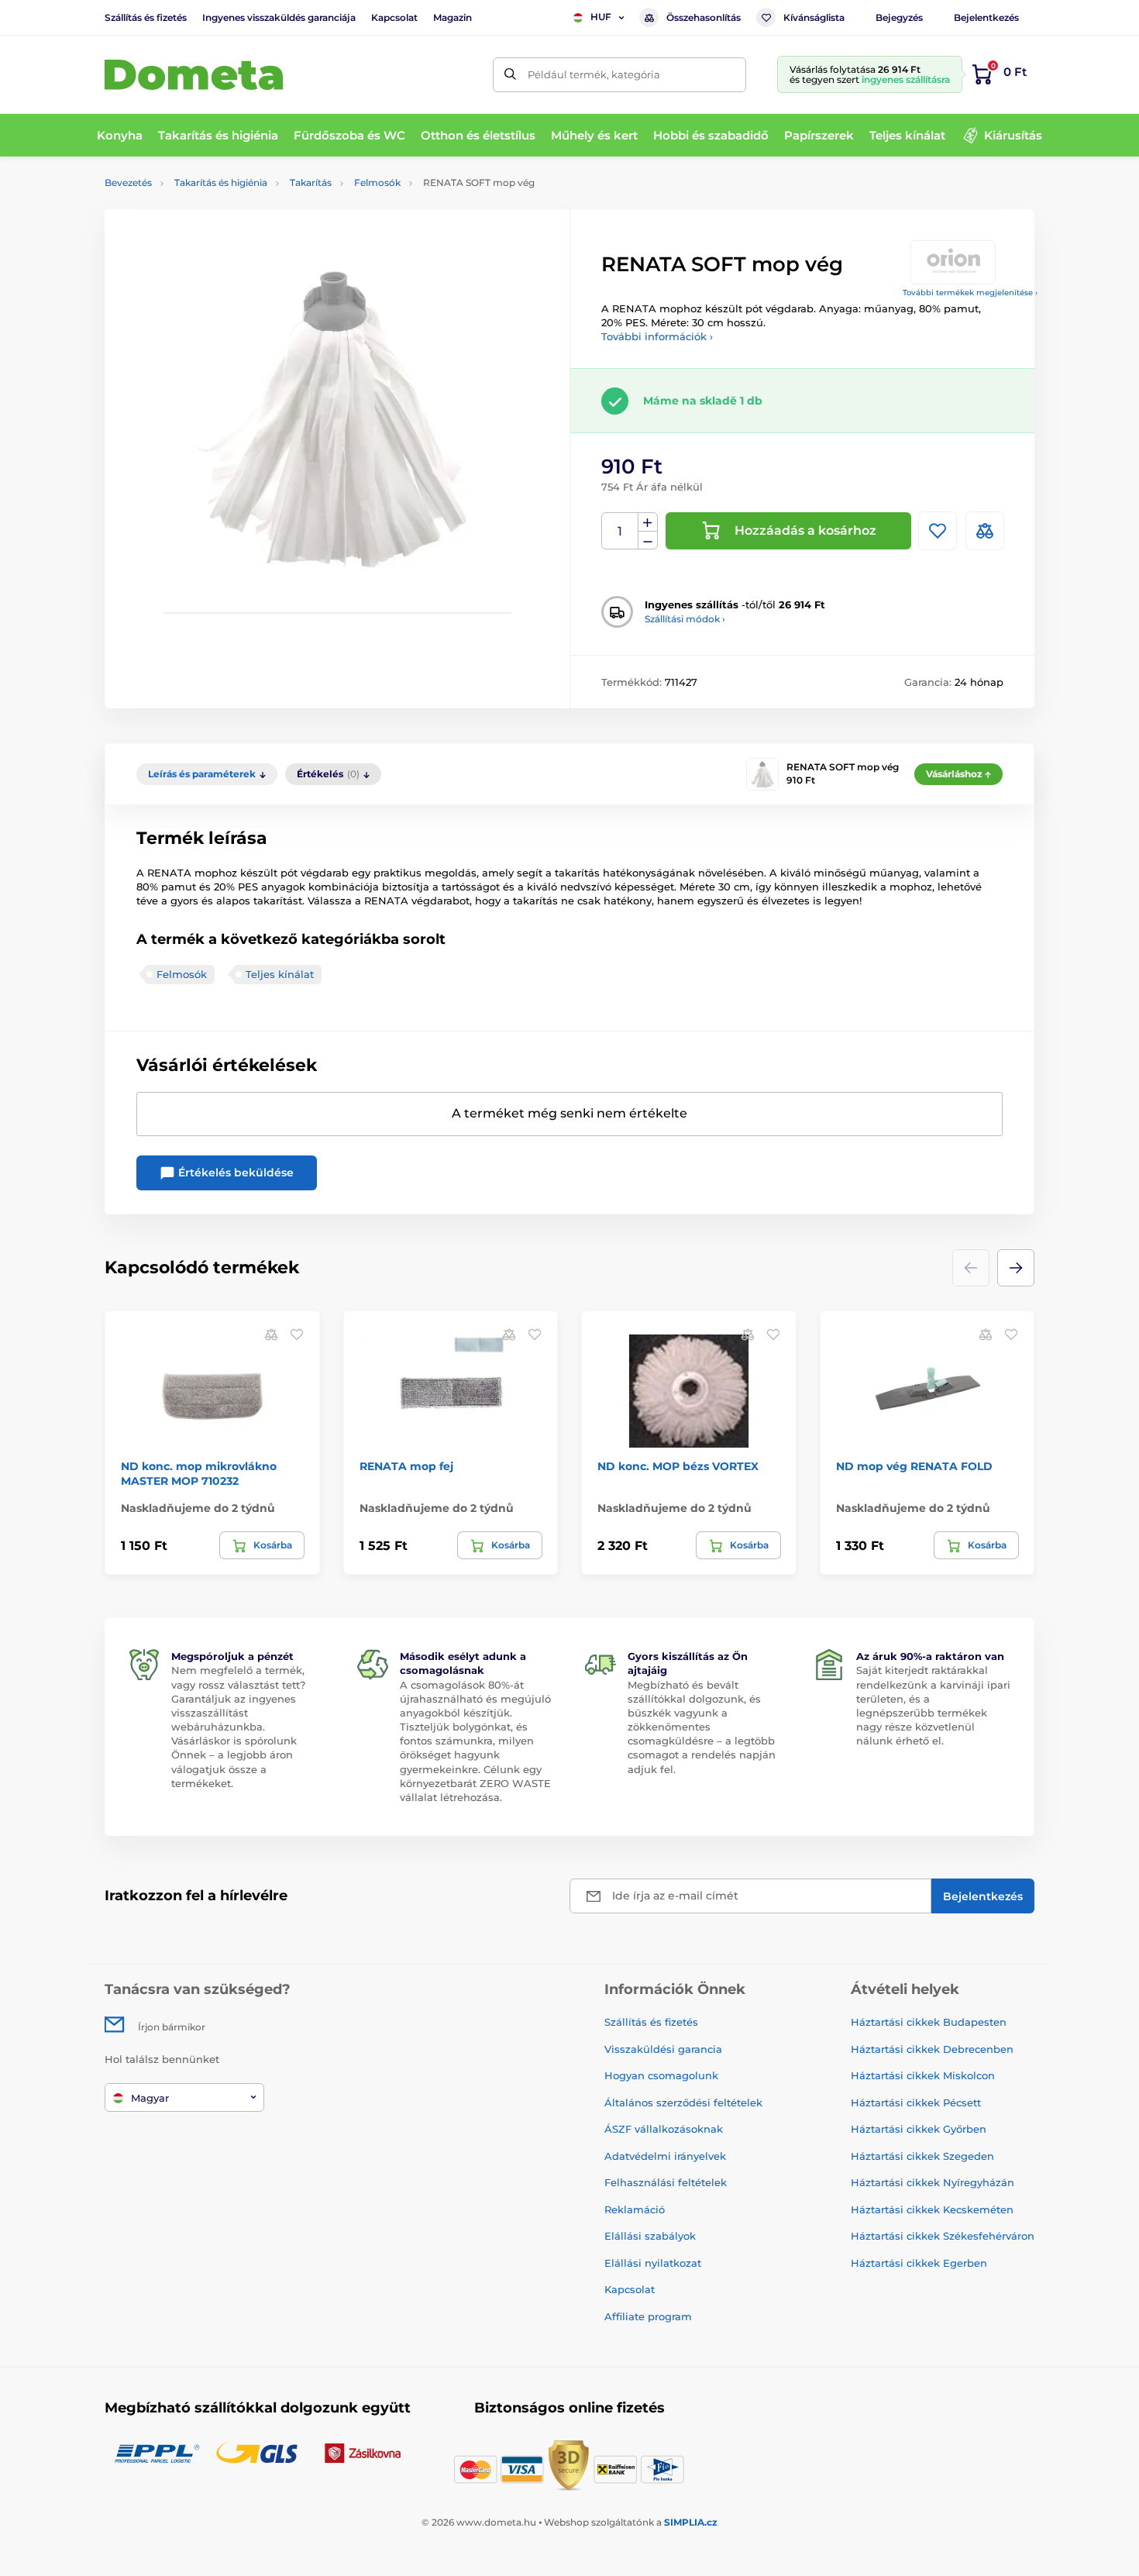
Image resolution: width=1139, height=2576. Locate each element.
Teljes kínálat (280, 974)
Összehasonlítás (704, 17)
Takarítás (311, 183)
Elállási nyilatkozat (653, 2263)
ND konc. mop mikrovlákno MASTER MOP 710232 (199, 1473)
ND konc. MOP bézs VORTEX (678, 1466)
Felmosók (377, 183)
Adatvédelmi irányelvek (665, 2156)
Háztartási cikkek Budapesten (929, 2022)
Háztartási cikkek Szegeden (922, 2156)
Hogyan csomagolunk (661, 2075)
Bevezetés (128, 183)
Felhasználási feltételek (666, 2182)
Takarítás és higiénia (221, 183)
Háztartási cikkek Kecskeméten (932, 2209)
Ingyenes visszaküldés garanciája (279, 17)
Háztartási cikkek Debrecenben (932, 2049)
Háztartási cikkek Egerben (919, 2263)
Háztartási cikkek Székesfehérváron (943, 2236)
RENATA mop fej (406, 1466)
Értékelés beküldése (234, 1173)
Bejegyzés (899, 17)
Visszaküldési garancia (663, 2049)
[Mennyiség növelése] (648, 522)
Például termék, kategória (594, 74)
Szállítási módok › (685, 619)
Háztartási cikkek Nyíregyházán (933, 2182)
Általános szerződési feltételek (683, 2102)
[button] (1016, 1268)
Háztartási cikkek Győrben (919, 2129)
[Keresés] (510, 75)
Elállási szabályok (650, 2236)
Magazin (453, 17)
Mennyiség (620, 531)
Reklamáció (635, 2209)
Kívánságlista (814, 17)
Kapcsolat (394, 17)
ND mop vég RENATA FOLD (914, 1466)
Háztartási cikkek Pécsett (916, 2102)
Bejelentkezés (986, 17)
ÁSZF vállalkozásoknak (664, 2129)
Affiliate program (648, 2316)
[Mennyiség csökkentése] (648, 541)
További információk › (657, 336)
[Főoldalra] (194, 75)
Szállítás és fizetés (146, 17)
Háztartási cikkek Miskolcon (923, 2075)
